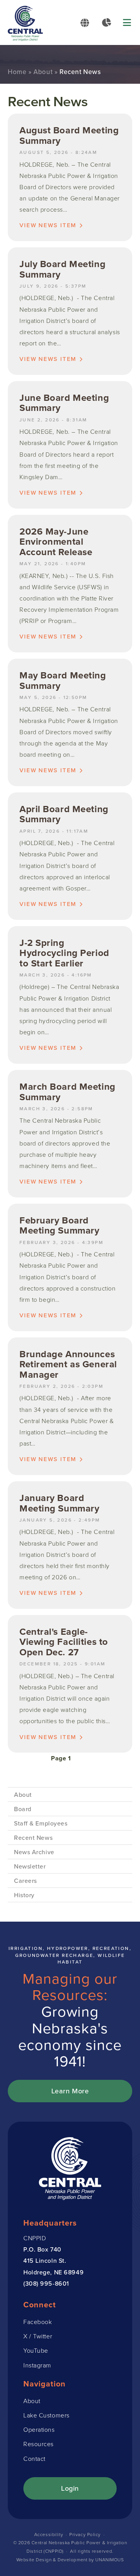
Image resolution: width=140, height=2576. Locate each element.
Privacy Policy (85, 2535)
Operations (39, 2430)
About (43, 72)
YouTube (36, 2351)
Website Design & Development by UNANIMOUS (70, 2560)
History (24, 1895)
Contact (34, 2459)
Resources (38, 2444)
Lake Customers (46, 2415)
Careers (25, 1881)
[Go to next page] (84, 1758)
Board (23, 1809)
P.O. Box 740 (42, 2249)
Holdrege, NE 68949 (53, 2272)
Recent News (33, 1838)
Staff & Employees (41, 1823)
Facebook (38, 2322)
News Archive (34, 1852)
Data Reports (106, 22)
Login (70, 2488)
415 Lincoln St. (45, 2260)
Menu (128, 22)
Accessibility (49, 2535)
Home (17, 72)
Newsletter (30, 1866)
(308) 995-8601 (46, 2283)
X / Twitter (38, 2336)
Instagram (37, 2365)
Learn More (70, 2091)
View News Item (48, 225)
